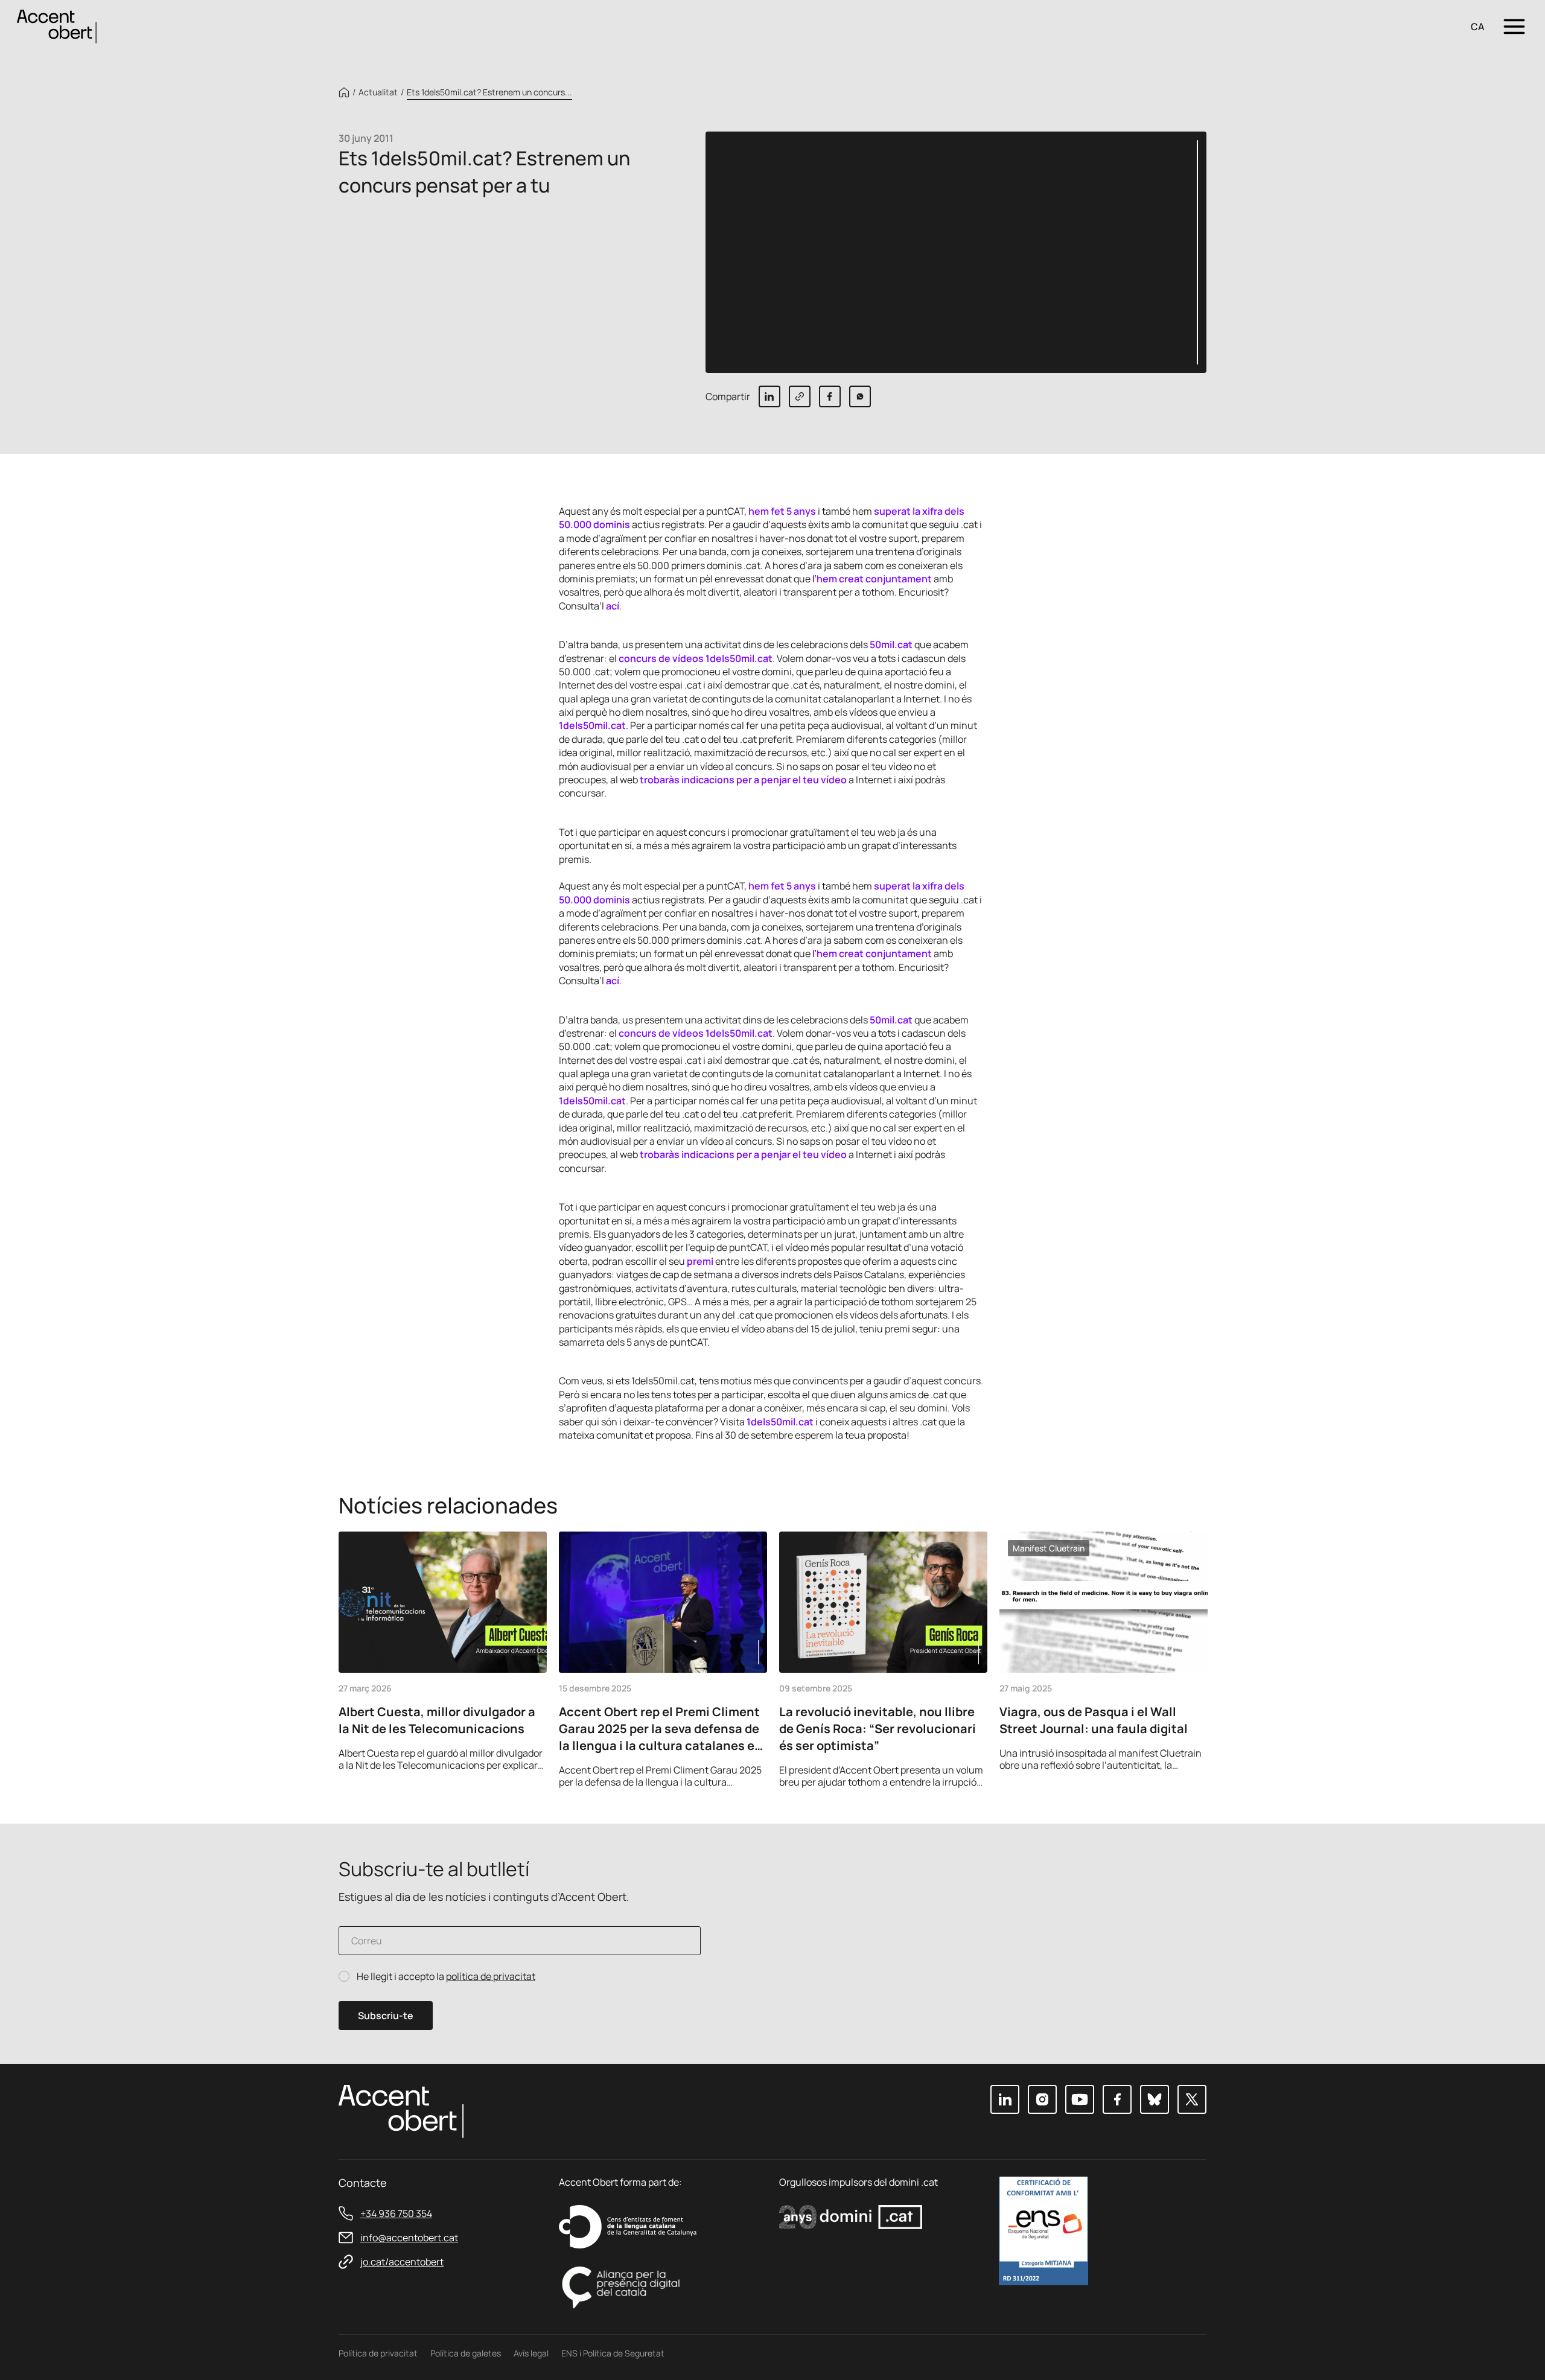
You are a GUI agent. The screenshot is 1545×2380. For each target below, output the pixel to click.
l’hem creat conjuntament (872, 579)
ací (613, 606)
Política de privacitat (378, 2353)
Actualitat (378, 92)
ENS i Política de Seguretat (613, 2353)
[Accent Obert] (57, 26)
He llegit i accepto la (446, 1977)
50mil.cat (891, 644)
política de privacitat (491, 1976)
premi (700, 1261)
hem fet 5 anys (782, 511)
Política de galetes (466, 2353)
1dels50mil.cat (592, 725)
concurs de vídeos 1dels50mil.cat (696, 658)
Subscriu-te (386, 2016)
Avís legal (531, 2353)
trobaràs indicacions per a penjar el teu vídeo (743, 780)
